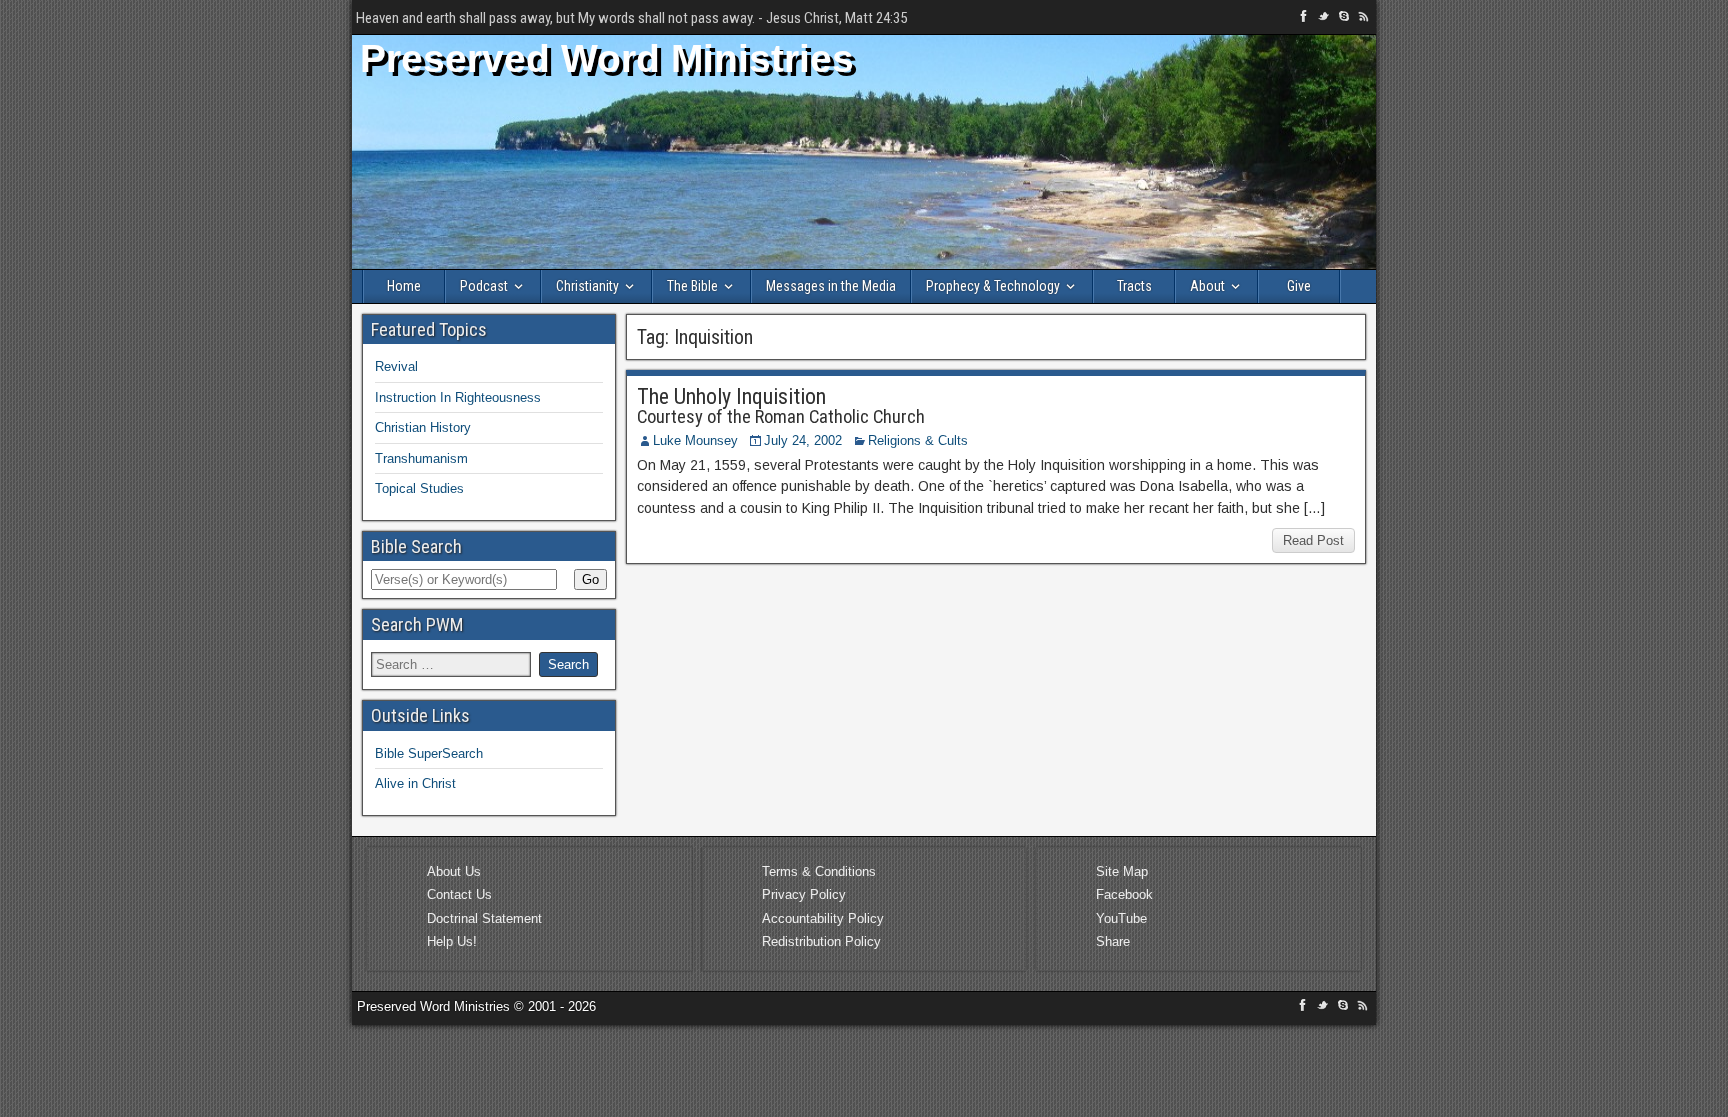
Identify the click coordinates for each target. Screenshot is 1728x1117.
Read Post (1313, 540)
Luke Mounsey (695, 440)
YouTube (1121, 918)
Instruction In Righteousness (458, 397)
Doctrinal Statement (484, 918)
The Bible (692, 286)
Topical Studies (419, 488)
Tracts (1134, 286)
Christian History (423, 427)
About (1207, 286)
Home (404, 286)
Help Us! (452, 941)
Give (1299, 286)
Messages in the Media (831, 286)
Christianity (587, 286)
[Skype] (1346, 19)
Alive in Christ (415, 783)
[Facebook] (1306, 19)
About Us (454, 871)
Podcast (484, 286)
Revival (396, 366)
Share (1113, 941)
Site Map (1122, 871)
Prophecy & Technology (993, 286)
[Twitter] (1326, 19)
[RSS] (1364, 19)
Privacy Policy (804, 894)
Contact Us (459, 894)
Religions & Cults (918, 440)
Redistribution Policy (821, 941)
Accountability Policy (823, 918)
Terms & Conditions (819, 871)
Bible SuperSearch (429, 753)
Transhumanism (421, 458)
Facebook (1124, 894)
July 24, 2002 (803, 440)
